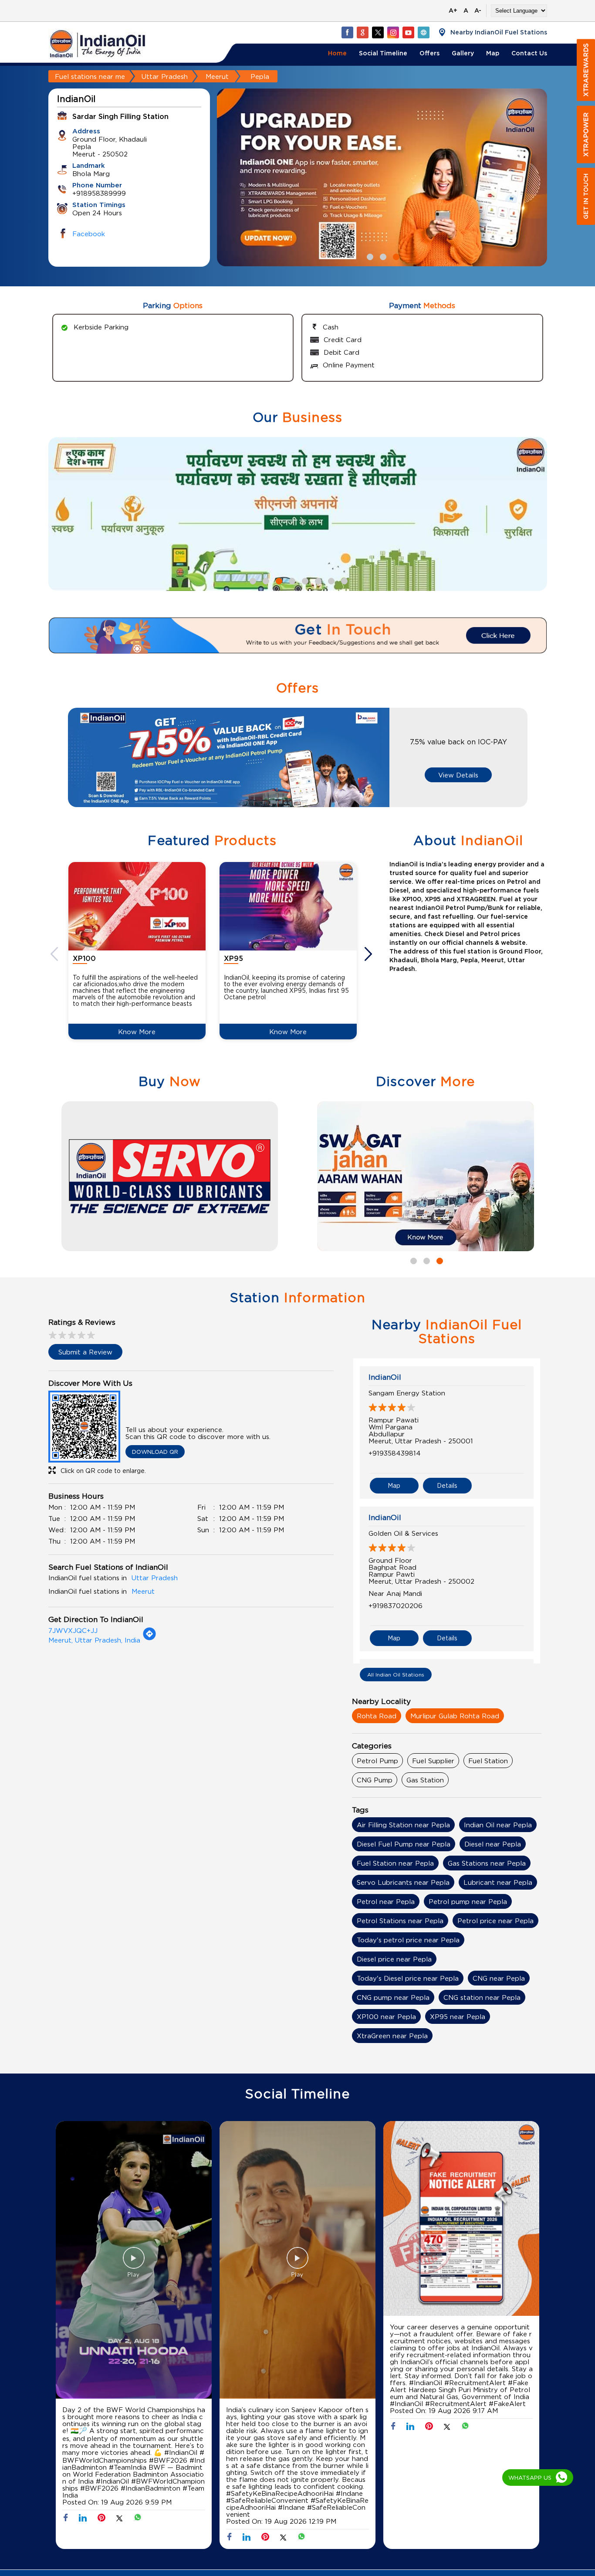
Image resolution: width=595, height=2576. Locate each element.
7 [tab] (330, 580)
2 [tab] (382, 256)
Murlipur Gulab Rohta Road (455, 1716)
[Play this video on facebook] (134, 2262)
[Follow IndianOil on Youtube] (408, 32)
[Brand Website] (423, 32)
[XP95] (288, 906)
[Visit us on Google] (362, 32)
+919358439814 (395, 1453)
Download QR (155, 1452)
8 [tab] (343, 580)
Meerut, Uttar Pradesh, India (94, 1640)
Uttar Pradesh (165, 76)
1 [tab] (369, 256)
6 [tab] (317, 580)
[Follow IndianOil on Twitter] (378, 32)
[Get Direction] (149, 1638)
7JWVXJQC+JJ (73, 1630)
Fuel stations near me (90, 76)
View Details (458, 775)
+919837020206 (396, 1605)
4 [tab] (291, 580)
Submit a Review (85, 1352)
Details (447, 1485)
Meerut (217, 76)
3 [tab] (395, 256)
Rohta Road (377, 1716)
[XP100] (137, 906)
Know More (137, 1032)
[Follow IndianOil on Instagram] (393, 32)
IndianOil (385, 1377)
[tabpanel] (382, 178)
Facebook (89, 234)
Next (369, 954)
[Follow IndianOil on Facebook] (347, 32)
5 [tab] (304, 580)
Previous (55, 954)
